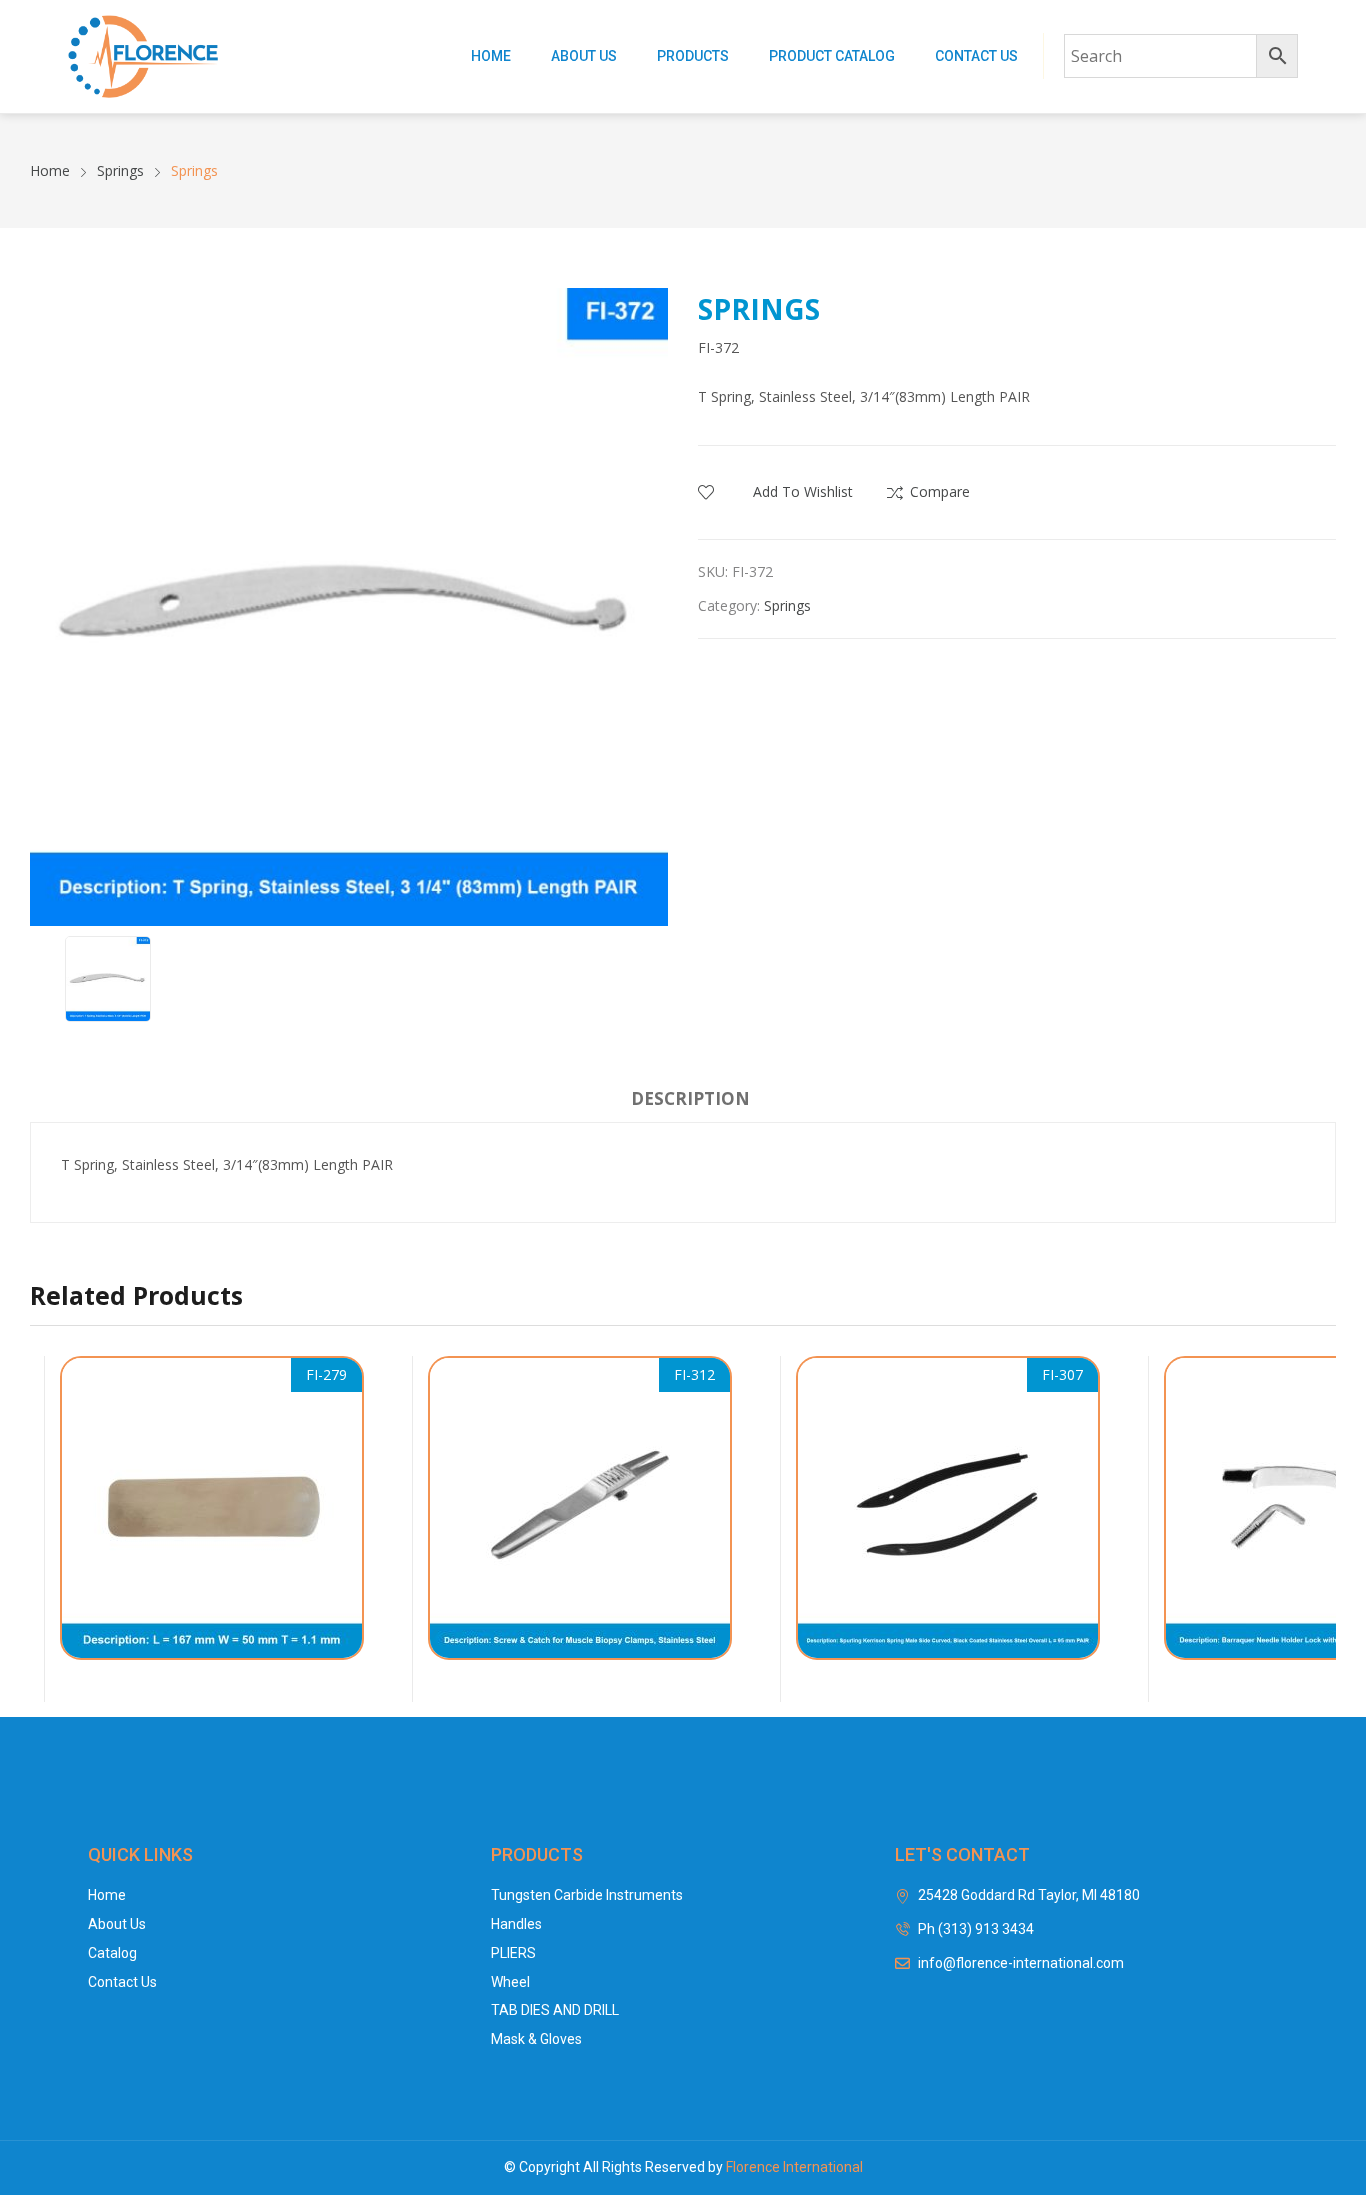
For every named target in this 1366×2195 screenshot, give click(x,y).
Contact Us (976, 56)
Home (491, 56)
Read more (354, 1670)
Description (690, 1098)
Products (693, 56)
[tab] (690, 1102)
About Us (584, 56)
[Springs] (212, 1508)
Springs (787, 605)
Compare (940, 491)
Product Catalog (832, 56)
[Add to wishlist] (352, 1428)
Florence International (794, 2167)
